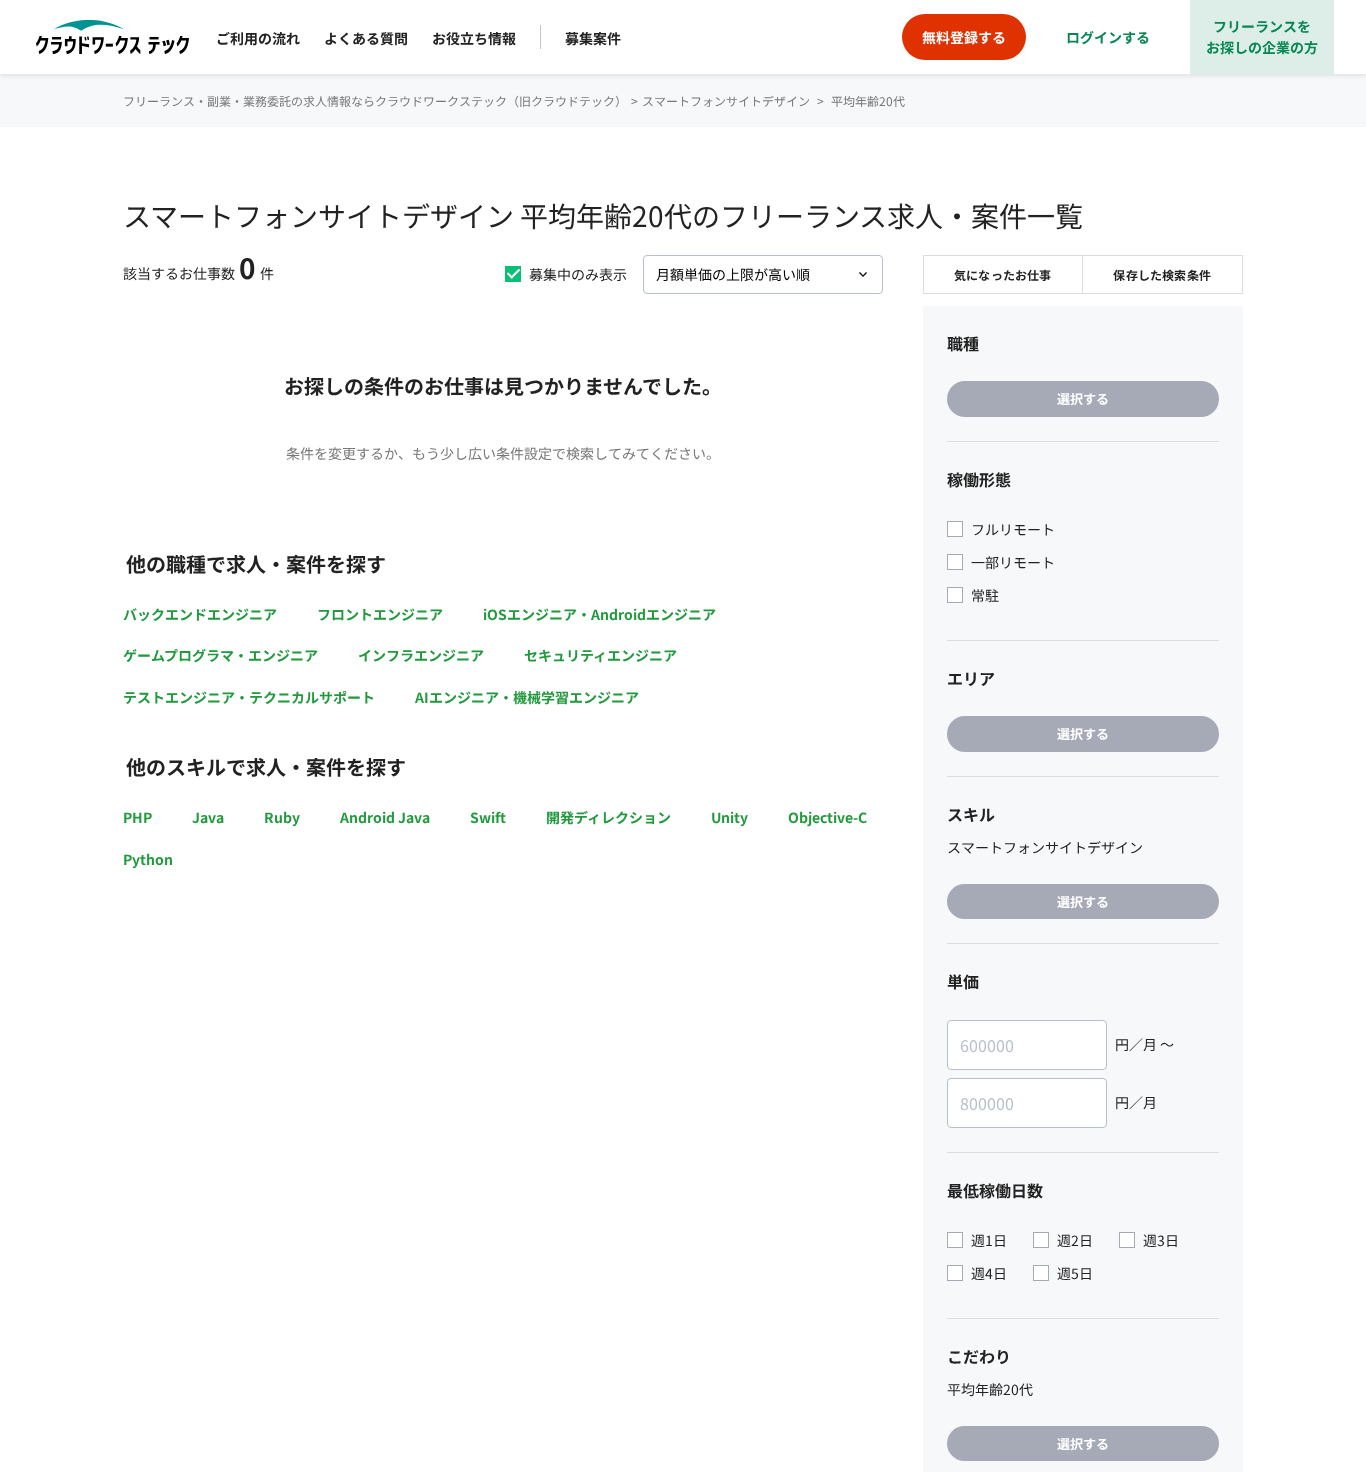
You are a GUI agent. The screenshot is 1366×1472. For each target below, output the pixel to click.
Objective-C (827, 817)
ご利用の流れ (258, 38)
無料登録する (964, 37)
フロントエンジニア (380, 614)
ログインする (1108, 37)
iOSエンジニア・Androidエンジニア (599, 614)
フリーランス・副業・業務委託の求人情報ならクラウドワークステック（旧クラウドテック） (375, 100)
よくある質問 (366, 38)
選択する (1083, 398)
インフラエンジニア (421, 655)
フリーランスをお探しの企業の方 (1262, 36)
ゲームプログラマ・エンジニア (220, 655)
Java (208, 817)
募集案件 (593, 38)
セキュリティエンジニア (600, 655)
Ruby (282, 817)
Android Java (385, 817)
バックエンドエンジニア (200, 614)
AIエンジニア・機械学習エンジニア (527, 697)
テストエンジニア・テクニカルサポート (249, 697)
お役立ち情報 (474, 38)
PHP (137, 817)
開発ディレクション (608, 817)
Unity (729, 817)
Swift (488, 817)
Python (148, 859)
